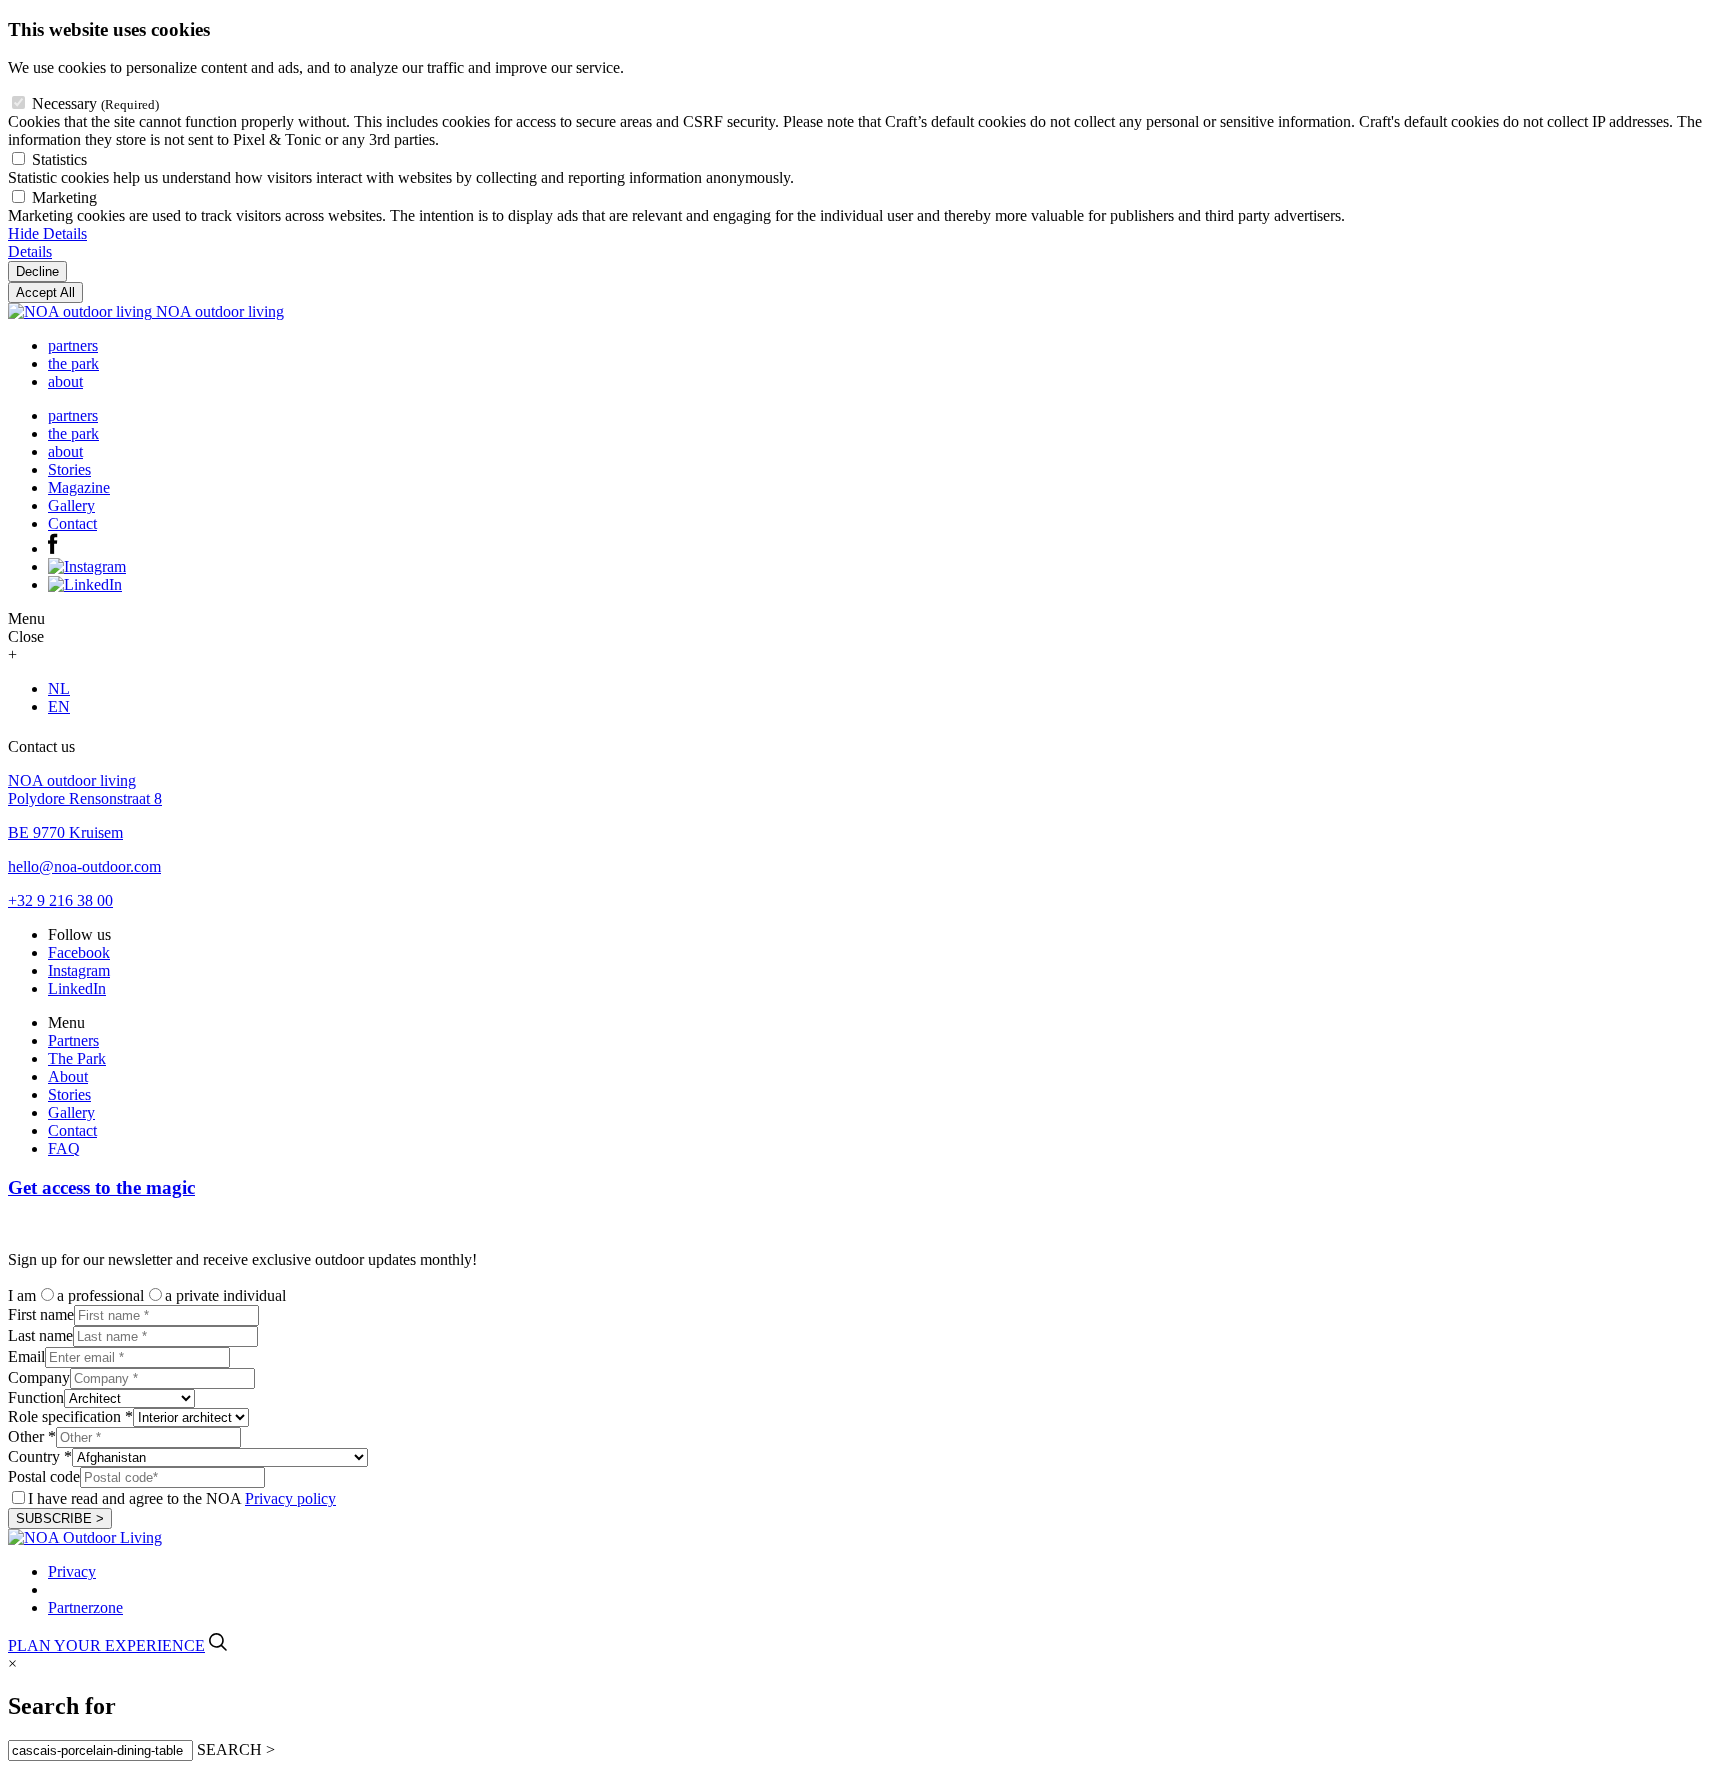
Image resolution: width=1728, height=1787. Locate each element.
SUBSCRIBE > (60, 1518)
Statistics (59, 159)
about (65, 381)
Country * (40, 1456)
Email (26, 1356)
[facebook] (53, 548)
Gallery (71, 505)
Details (30, 251)
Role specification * (70, 1416)
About (68, 1076)
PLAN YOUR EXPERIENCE (106, 1645)
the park (73, 363)
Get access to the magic (101, 1187)
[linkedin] (85, 584)
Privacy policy (290, 1498)
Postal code (44, 1476)
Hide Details (47, 233)
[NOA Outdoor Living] (85, 1537)
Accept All (45, 292)
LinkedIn (77, 988)
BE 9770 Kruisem (65, 832)
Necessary (95, 103)
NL (59, 688)
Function (36, 1397)
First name (41, 1314)
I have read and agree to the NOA (182, 1498)
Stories (69, 469)
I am (22, 1295)
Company (39, 1377)
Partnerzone (85, 1607)
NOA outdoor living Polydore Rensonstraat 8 (85, 789)
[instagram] (87, 566)
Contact (72, 523)
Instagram (79, 970)
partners (73, 345)
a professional (100, 1295)
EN (59, 706)
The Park (77, 1058)
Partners (73, 1040)
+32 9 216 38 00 (60, 900)
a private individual (225, 1295)
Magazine (79, 487)
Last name (40, 1335)
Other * (32, 1436)
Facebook (79, 952)
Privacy (72, 1571)
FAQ (64, 1148)
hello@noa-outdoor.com (84, 866)
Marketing (64, 197)
